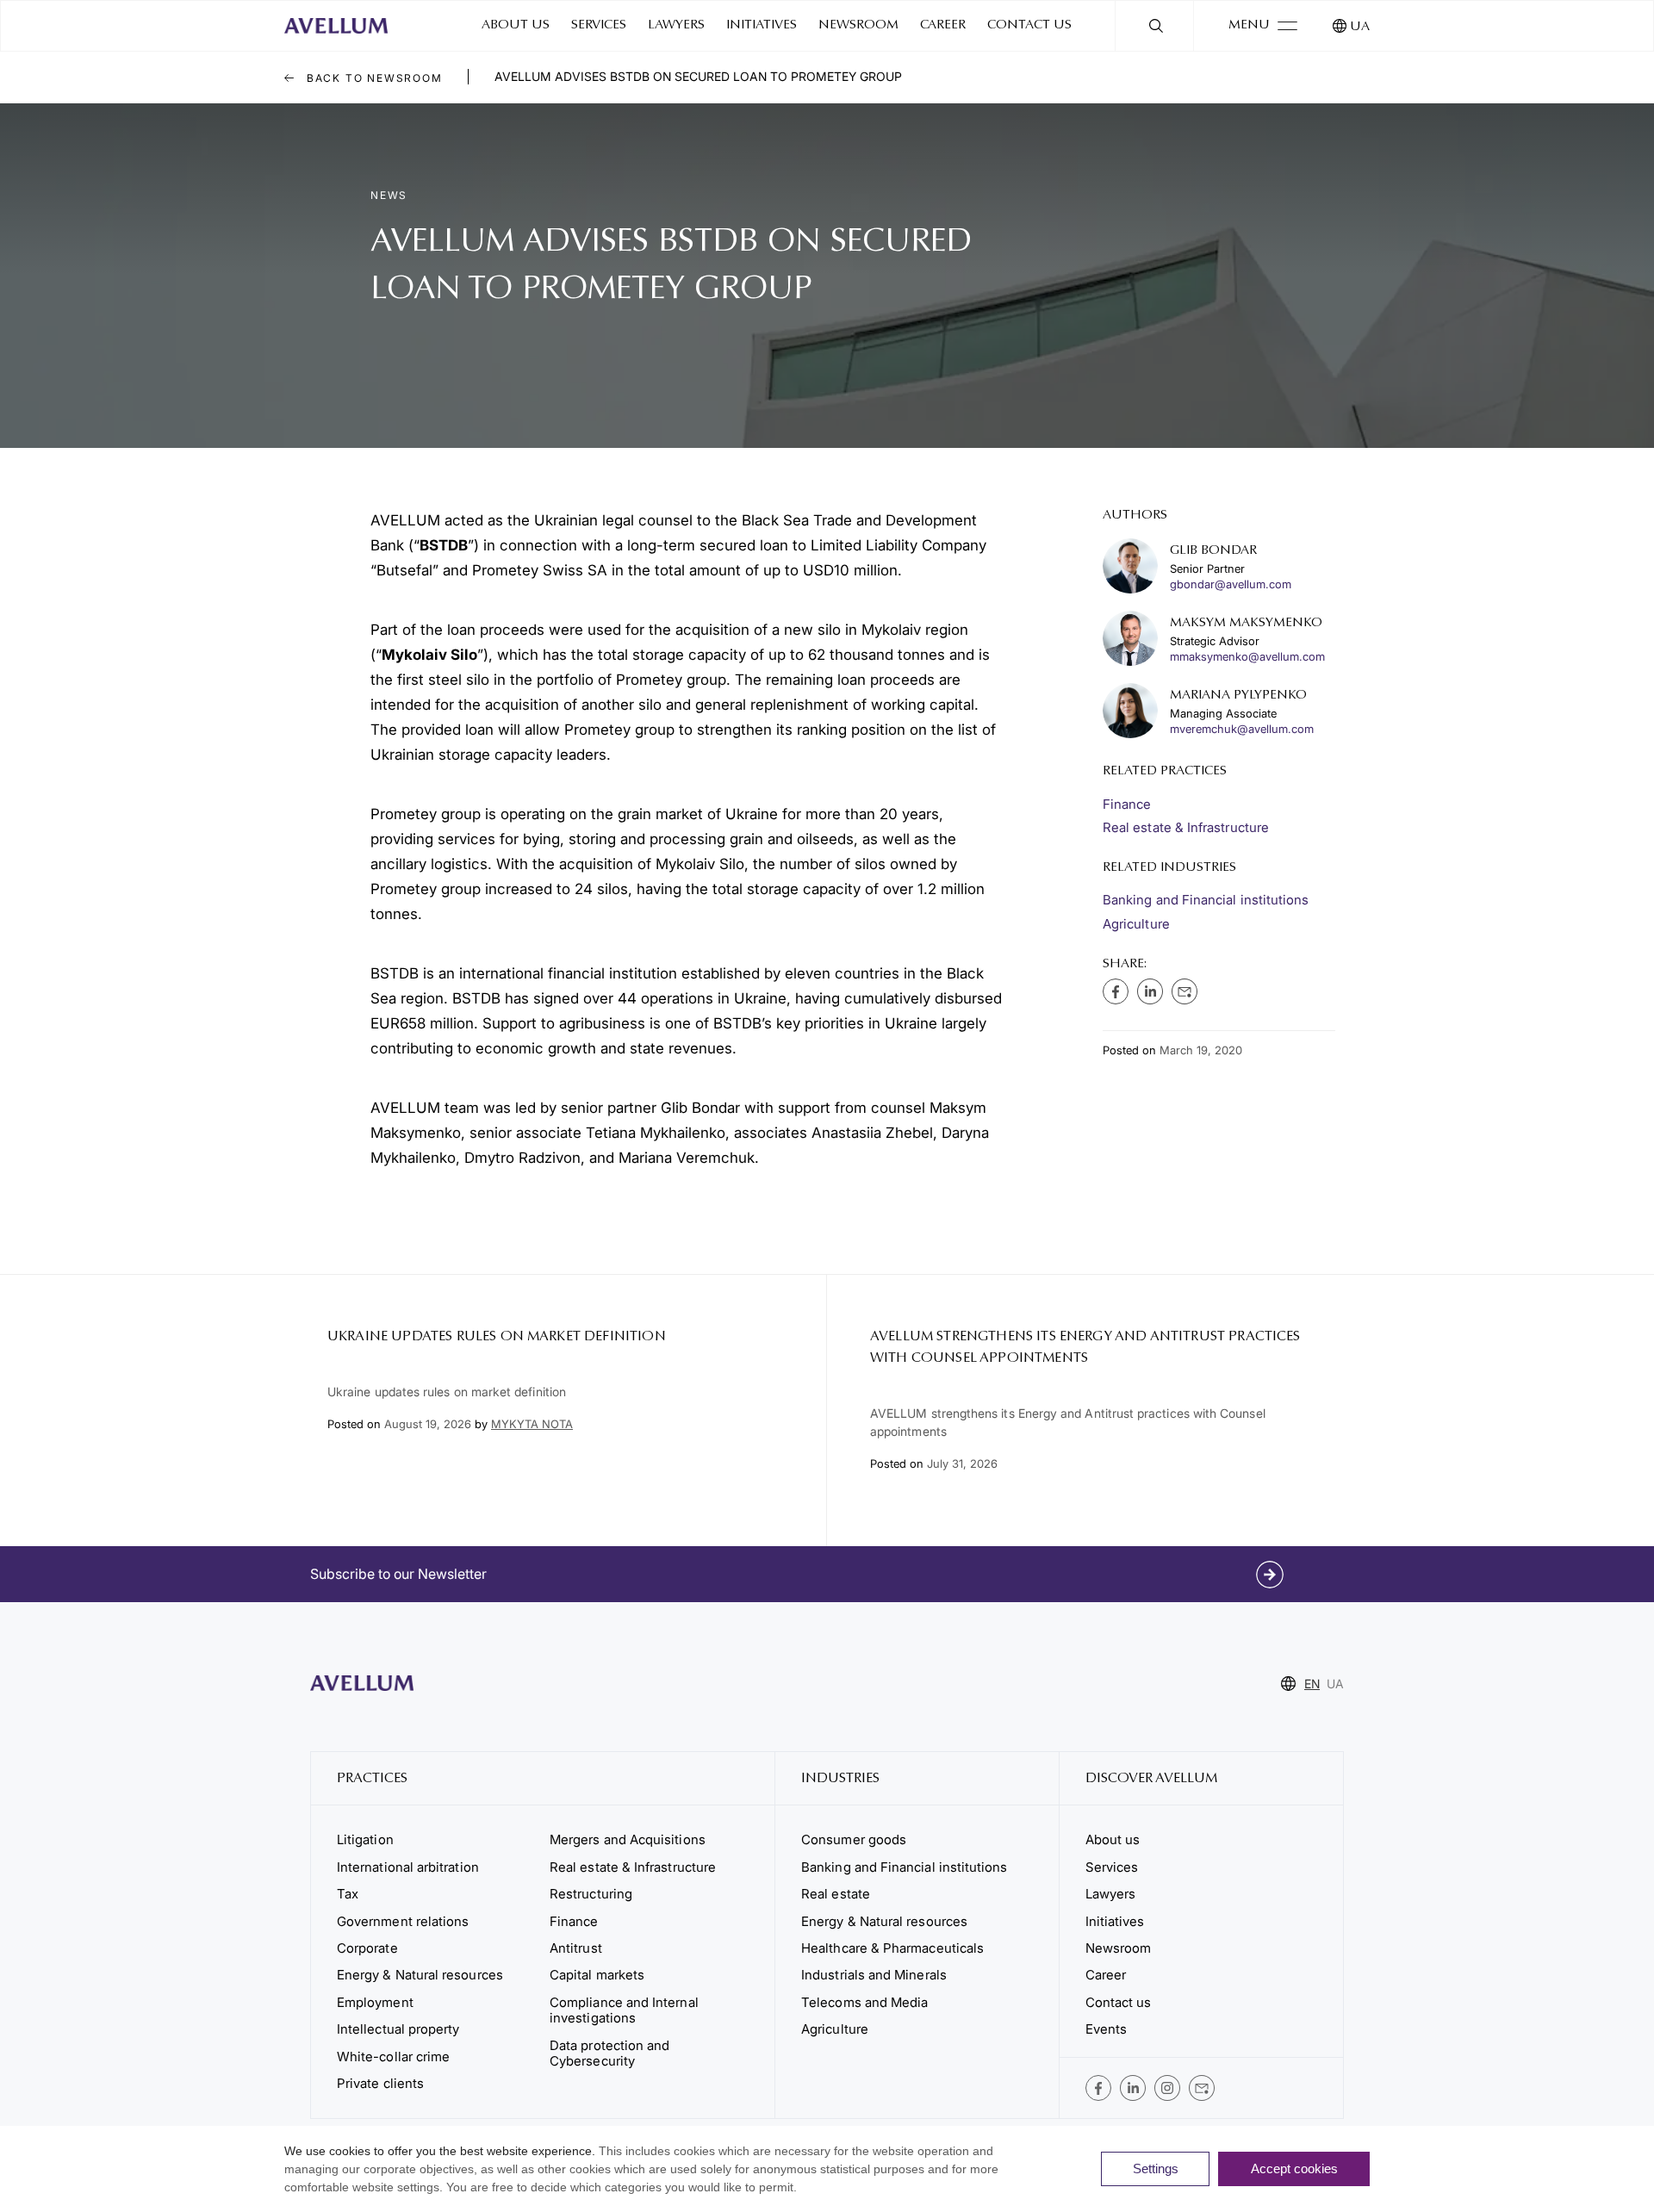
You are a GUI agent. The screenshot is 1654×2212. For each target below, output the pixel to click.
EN (1312, 1684)
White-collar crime (393, 2057)
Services (599, 25)
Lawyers (676, 25)
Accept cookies (1294, 2169)
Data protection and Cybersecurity (609, 2053)
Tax (348, 1894)
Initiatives (762, 25)
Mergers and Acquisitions (628, 1839)
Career (943, 25)
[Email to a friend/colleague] (1185, 991)
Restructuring (591, 1894)
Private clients (380, 2083)
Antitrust (576, 1948)
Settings (1156, 2169)
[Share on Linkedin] (1150, 991)
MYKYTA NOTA (532, 1424)
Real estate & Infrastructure (1186, 827)
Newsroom (858, 25)
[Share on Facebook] (1116, 991)
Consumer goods (854, 1839)
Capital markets (597, 1975)
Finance (1127, 804)
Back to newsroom (373, 78)
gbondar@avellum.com (1231, 584)
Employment (375, 2002)
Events (1106, 2029)
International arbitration (408, 1867)
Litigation (365, 1839)
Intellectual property (398, 2029)
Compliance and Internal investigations (624, 2010)
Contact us (1029, 25)
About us (516, 25)
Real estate (836, 1894)
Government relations (403, 1921)
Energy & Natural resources (420, 1975)
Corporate (367, 1948)
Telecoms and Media (864, 2002)
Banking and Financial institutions (1206, 900)
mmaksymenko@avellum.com (1247, 657)
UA (1360, 27)
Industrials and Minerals (874, 1975)
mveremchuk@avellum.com (1242, 729)
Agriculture (1136, 924)
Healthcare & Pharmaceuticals (892, 1948)
